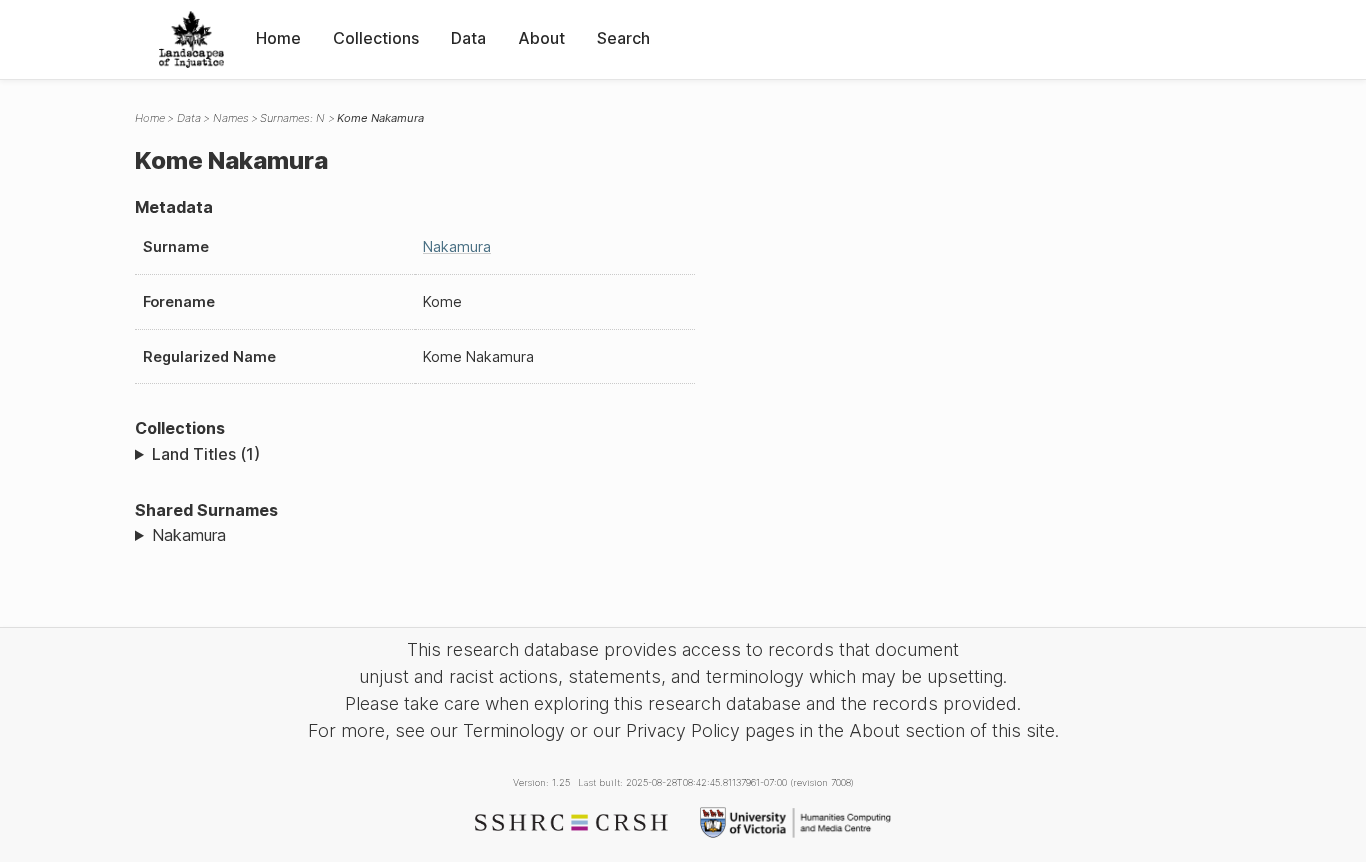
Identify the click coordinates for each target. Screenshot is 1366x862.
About (541, 38)
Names (231, 118)
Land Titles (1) (206, 454)
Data (468, 38)
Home (278, 38)
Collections (376, 38)
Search (623, 38)
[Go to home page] (191, 39)
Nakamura (457, 246)
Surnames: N (292, 118)
